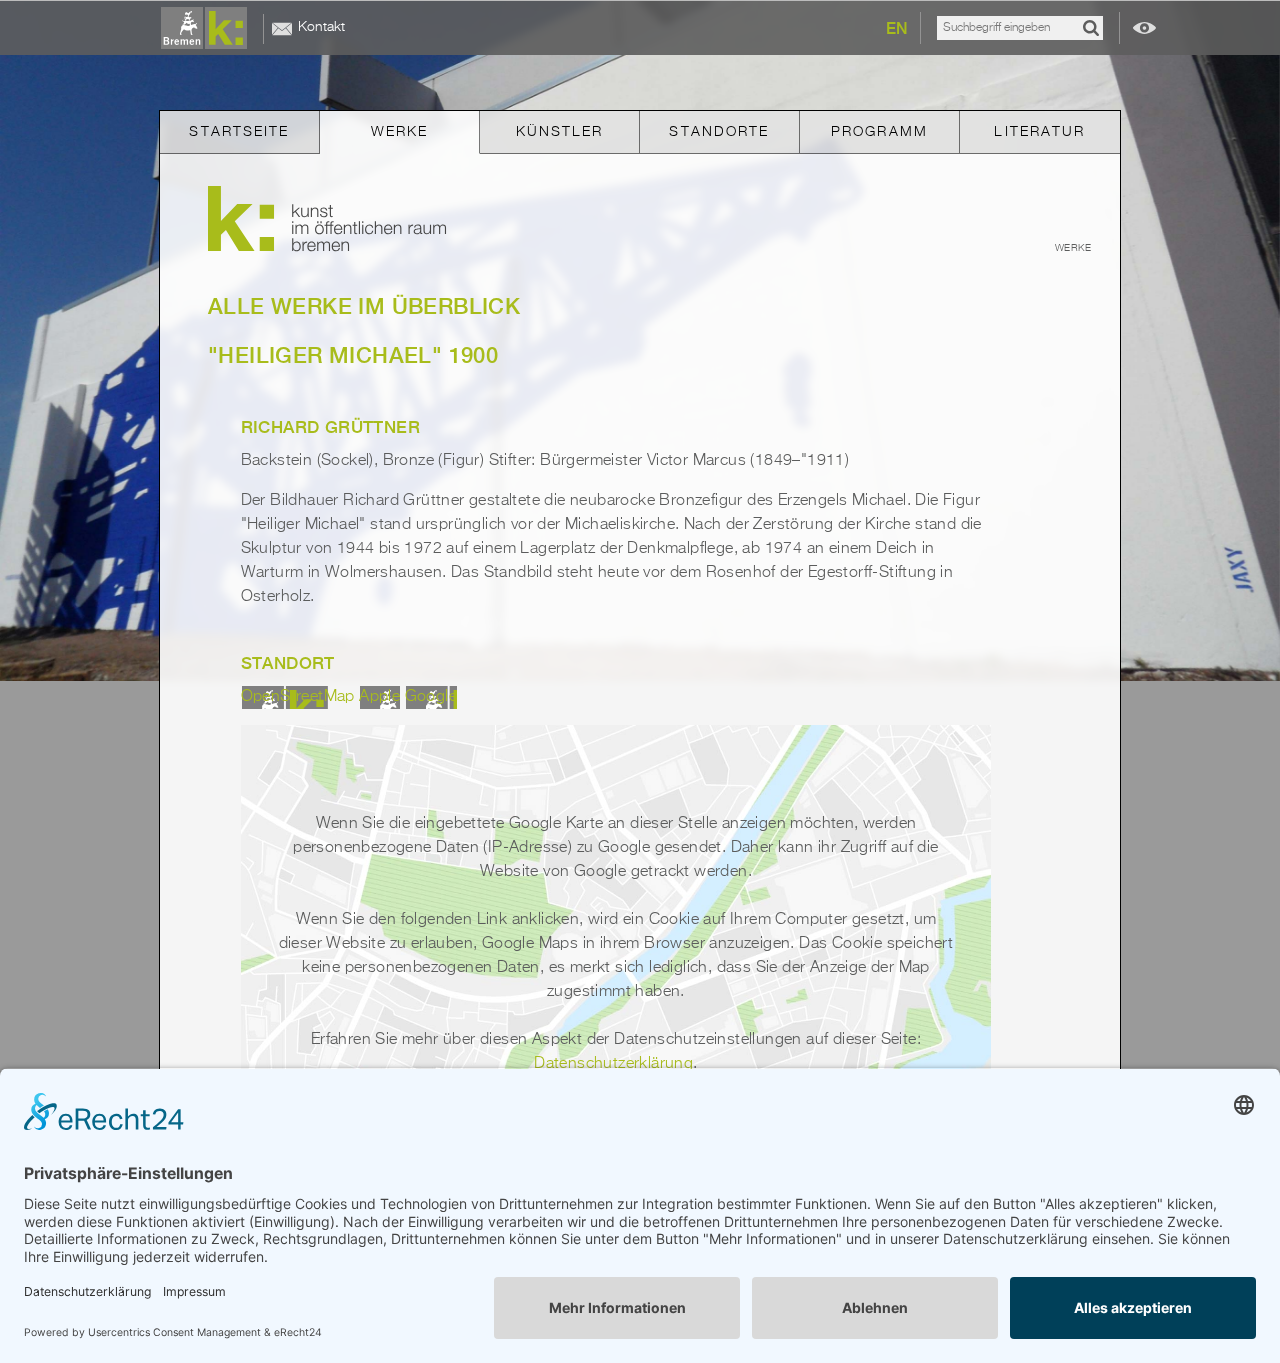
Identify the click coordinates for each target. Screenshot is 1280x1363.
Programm (879, 132)
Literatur (1039, 132)
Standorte (719, 132)
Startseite (239, 132)
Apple (379, 697)
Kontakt (321, 27)
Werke (400, 132)
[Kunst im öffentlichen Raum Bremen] (208, 29)
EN (897, 28)
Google (431, 697)
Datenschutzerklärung (613, 1064)
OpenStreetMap (298, 697)
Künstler (560, 132)
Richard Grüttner (330, 427)
